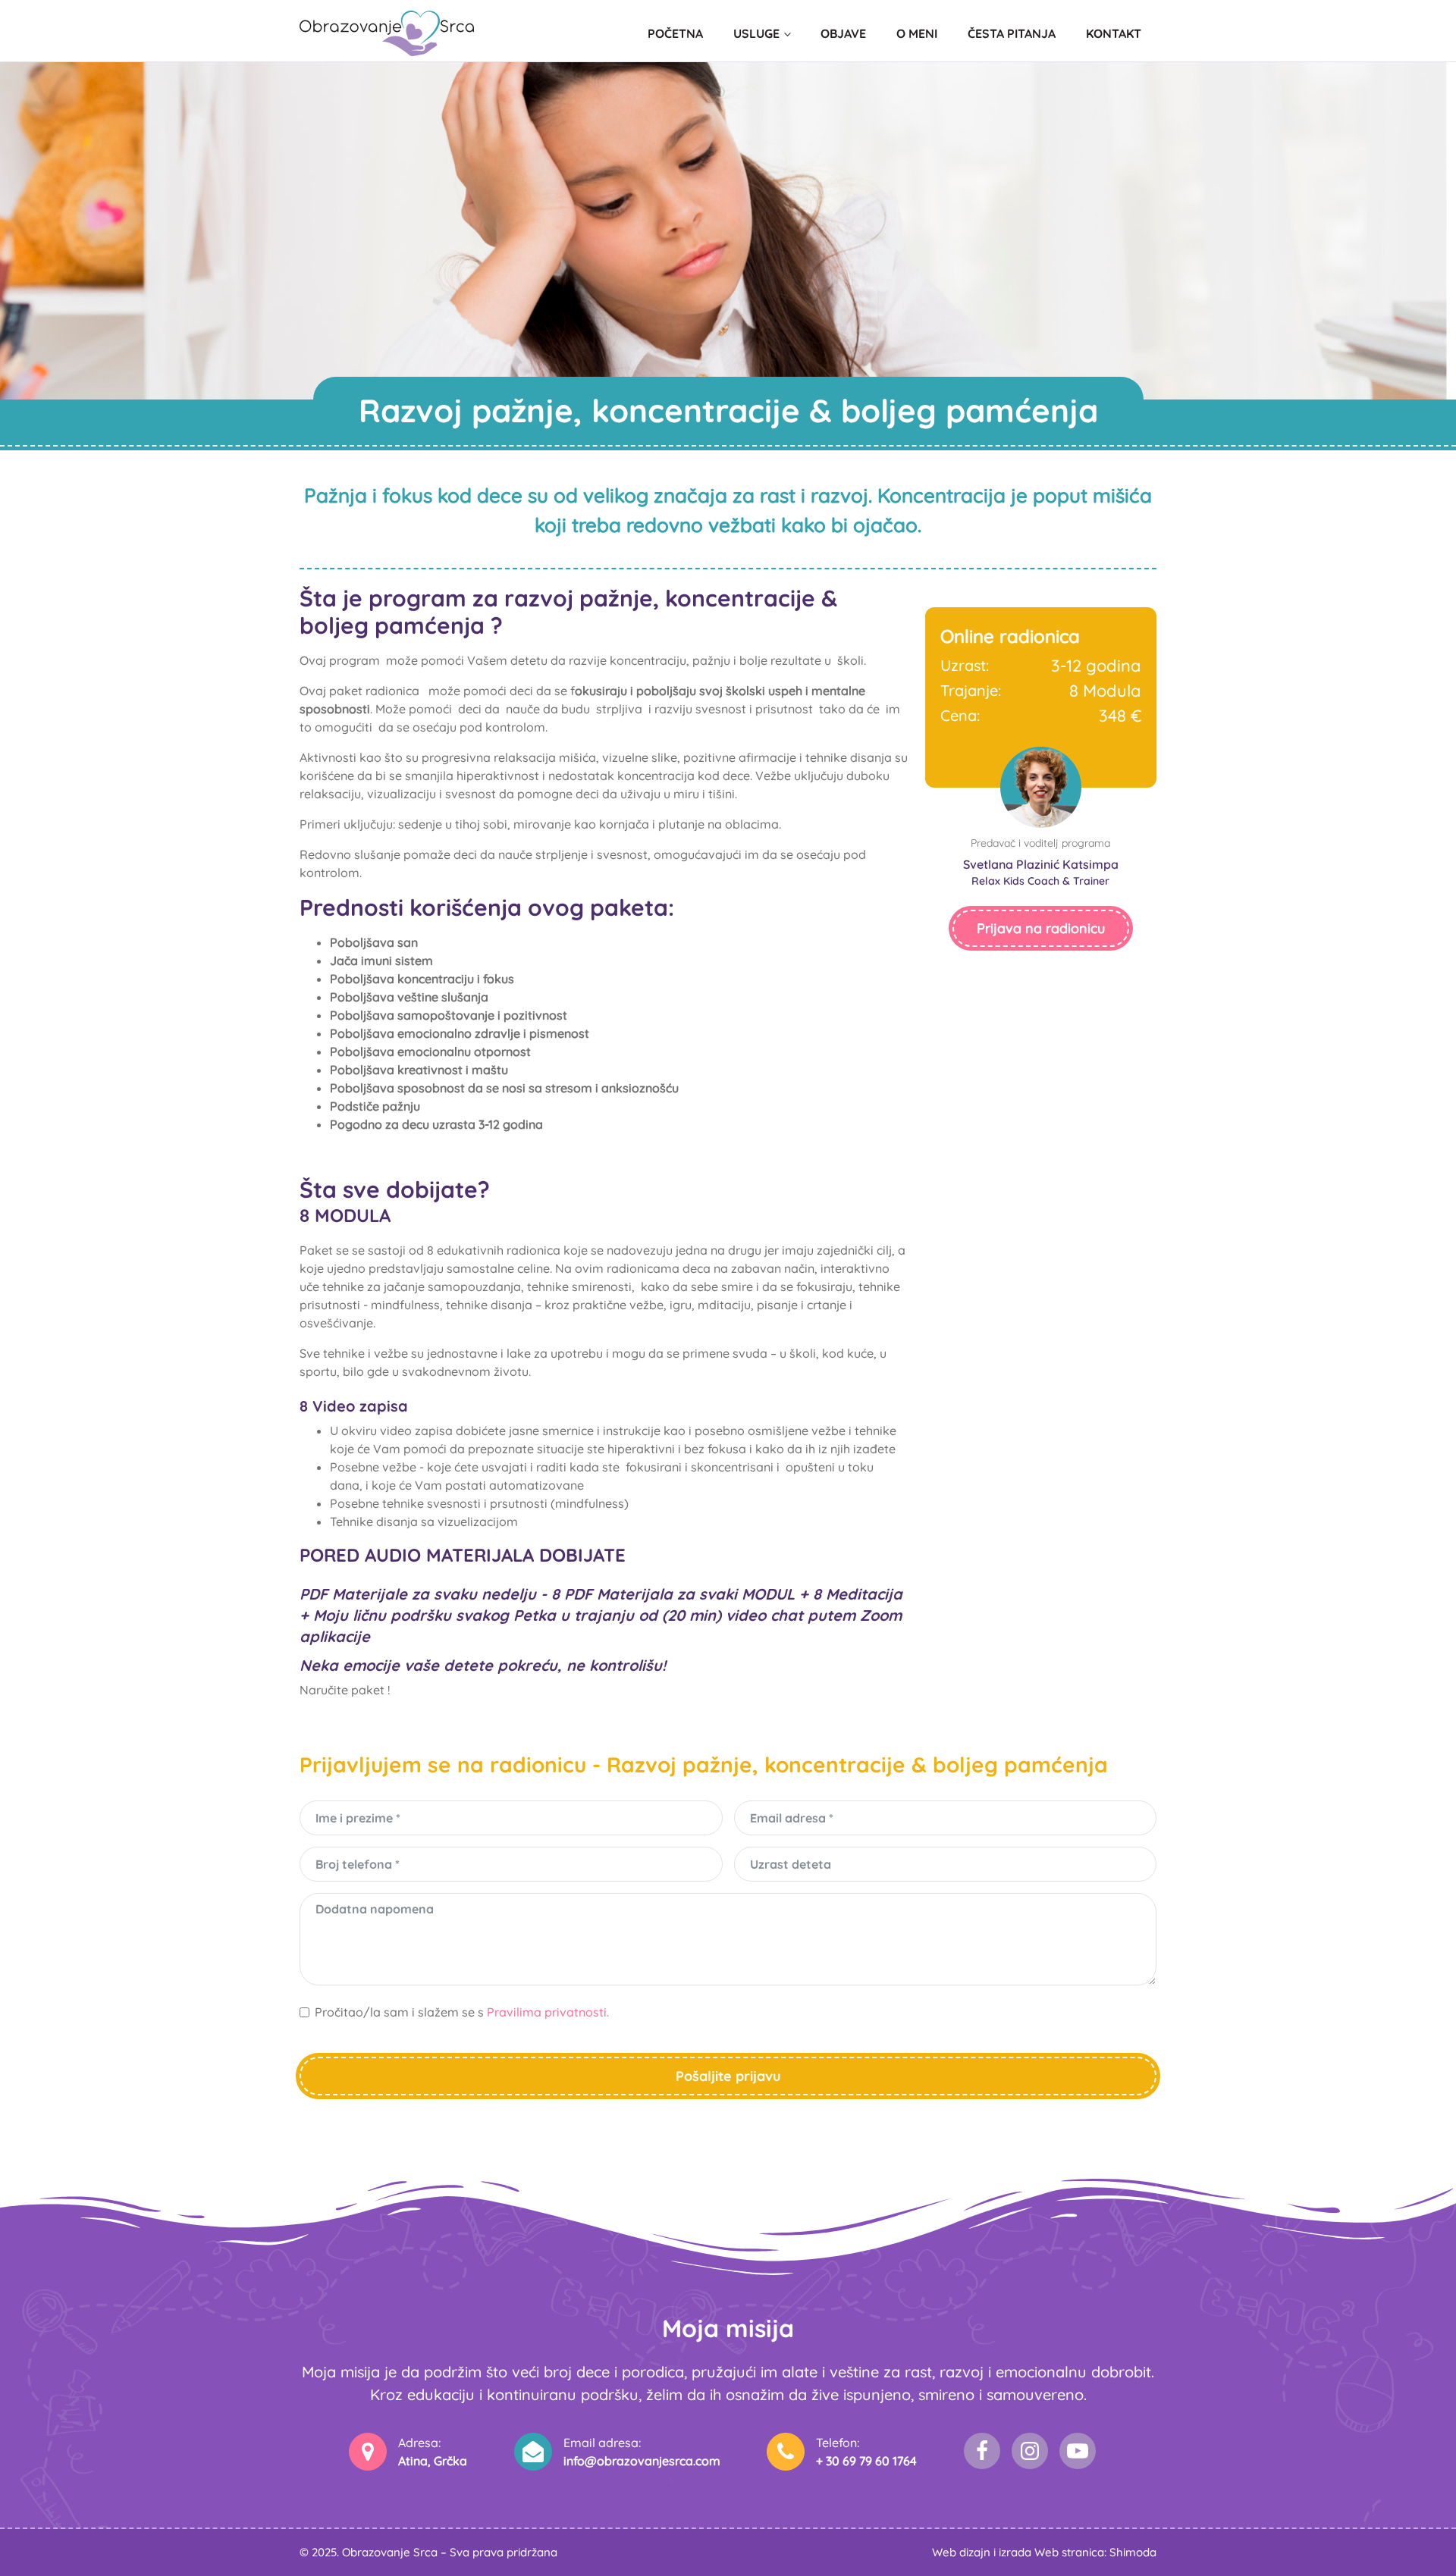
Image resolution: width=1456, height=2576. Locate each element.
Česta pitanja (1012, 33)
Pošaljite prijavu (728, 2076)
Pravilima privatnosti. (548, 2012)
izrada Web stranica (1051, 2552)
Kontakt (1114, 33)
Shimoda (1133, 2552)
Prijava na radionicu (1041, 928)
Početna (675, 33)
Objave (843, 33)
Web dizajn (961, 2552)
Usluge (756, 33)
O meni (917, 33)
